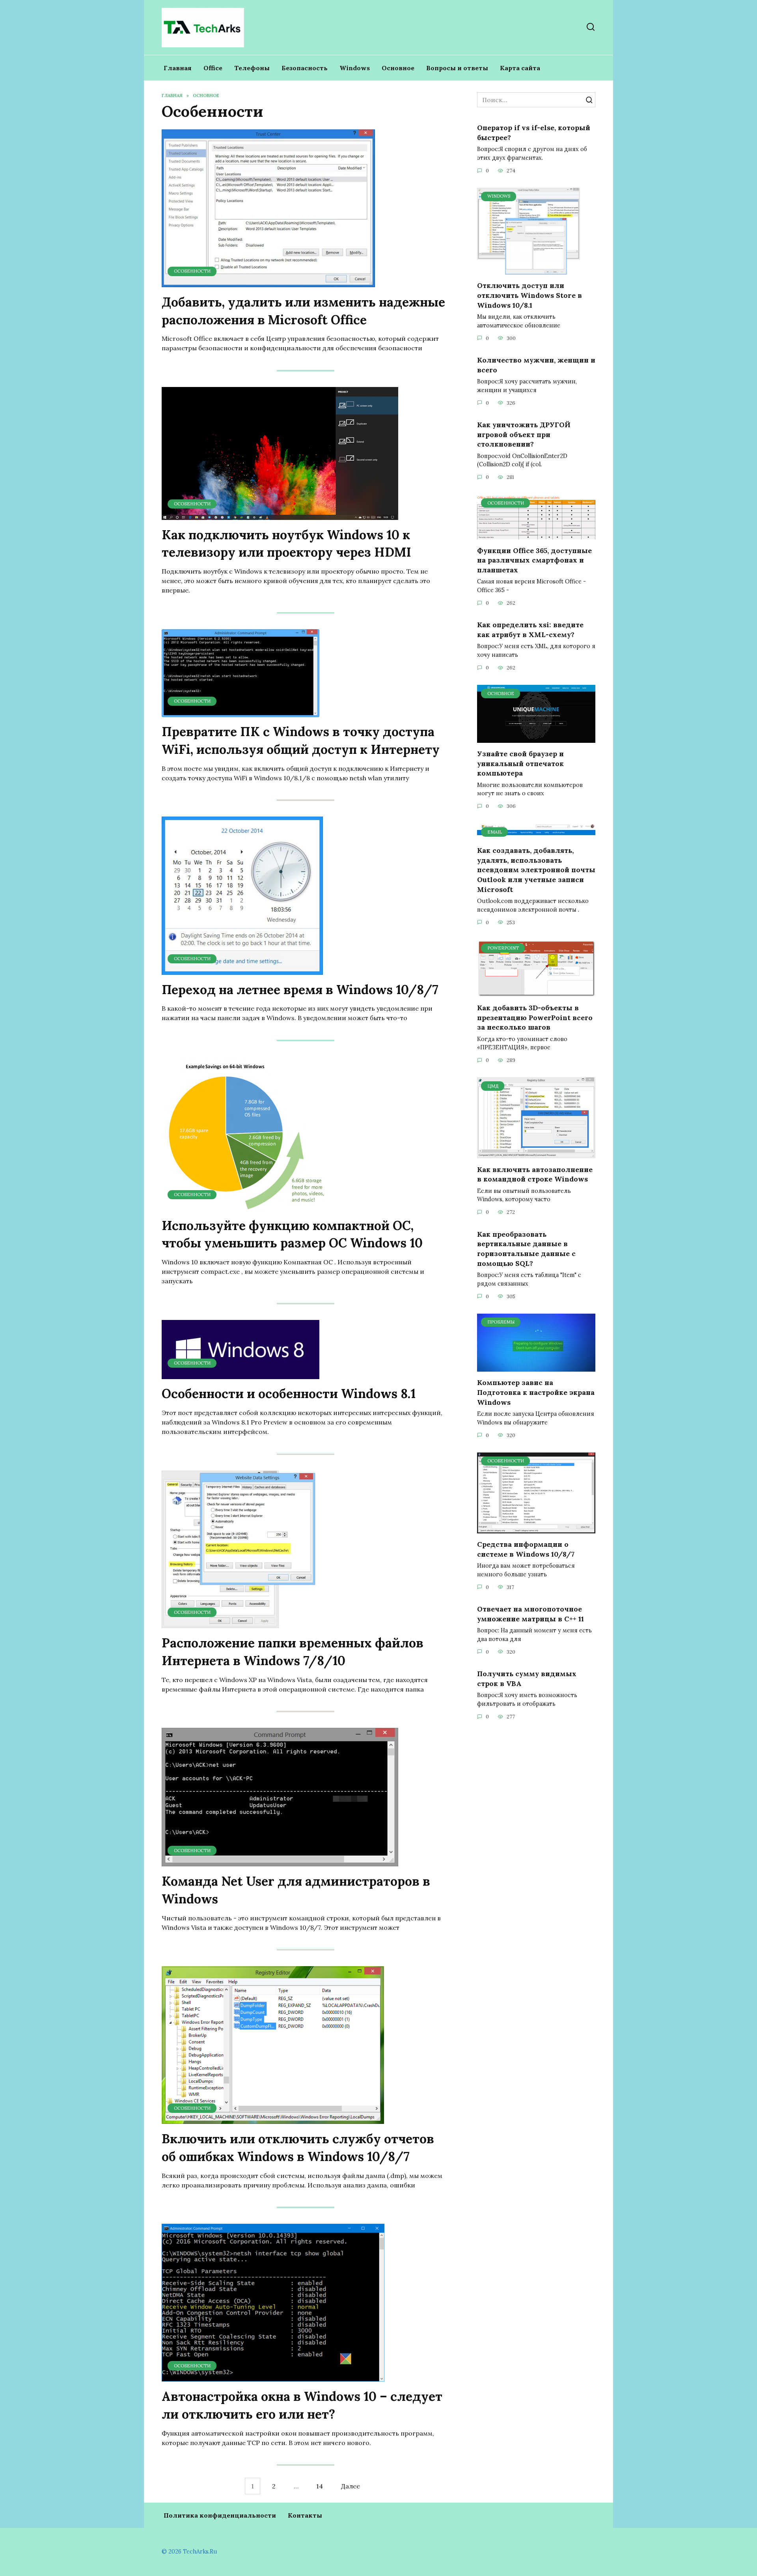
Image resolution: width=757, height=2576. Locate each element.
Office (213, 68)
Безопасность (305, 68)
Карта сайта (520, 68)
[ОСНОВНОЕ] (536, 738)
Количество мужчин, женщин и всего (536, 365)
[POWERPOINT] (536, 992)
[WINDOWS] (529, 270)
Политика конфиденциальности (220, 2515)
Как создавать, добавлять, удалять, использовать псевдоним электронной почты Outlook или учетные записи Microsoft (536, 870)
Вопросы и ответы (457, 68)
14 (320, 2486)
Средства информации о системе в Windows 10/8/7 (526, 1549)
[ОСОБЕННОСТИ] (268, 282)
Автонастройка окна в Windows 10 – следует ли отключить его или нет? (302, 2405)
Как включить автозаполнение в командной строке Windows (535, 1174)
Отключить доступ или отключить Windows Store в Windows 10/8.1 (530, 295)
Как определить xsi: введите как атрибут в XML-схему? (530, 630)
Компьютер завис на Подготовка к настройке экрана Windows (536, 1392)
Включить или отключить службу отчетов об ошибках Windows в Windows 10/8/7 (298, 2148)
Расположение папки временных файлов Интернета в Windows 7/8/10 (293, 1652)
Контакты (305, 2515)
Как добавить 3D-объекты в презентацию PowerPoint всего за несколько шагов (535, 1017)
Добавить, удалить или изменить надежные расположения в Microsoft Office (303, 311)
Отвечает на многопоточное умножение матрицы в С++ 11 (530, 1614)
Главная (178, 68)
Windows (355, 68)
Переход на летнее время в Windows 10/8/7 (300, 990)
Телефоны (252, 68)
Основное (398, 68)
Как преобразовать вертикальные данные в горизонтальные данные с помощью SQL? (526, 1248)
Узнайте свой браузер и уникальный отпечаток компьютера (520, 763)
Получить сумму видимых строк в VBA (527, 1679)
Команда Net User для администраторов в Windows (296, 1890)
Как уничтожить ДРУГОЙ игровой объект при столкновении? (524, 434)
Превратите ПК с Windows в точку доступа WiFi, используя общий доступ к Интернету (301, 741)
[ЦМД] (536, 1153)
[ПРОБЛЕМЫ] (536, 1367)
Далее (351, 2486)
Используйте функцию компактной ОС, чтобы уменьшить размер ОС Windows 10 (292, 1234)
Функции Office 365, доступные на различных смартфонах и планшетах (534, 560)
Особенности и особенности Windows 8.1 (289, 1394)
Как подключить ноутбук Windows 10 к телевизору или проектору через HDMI (286, 544)
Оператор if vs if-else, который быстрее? (534, 133)
